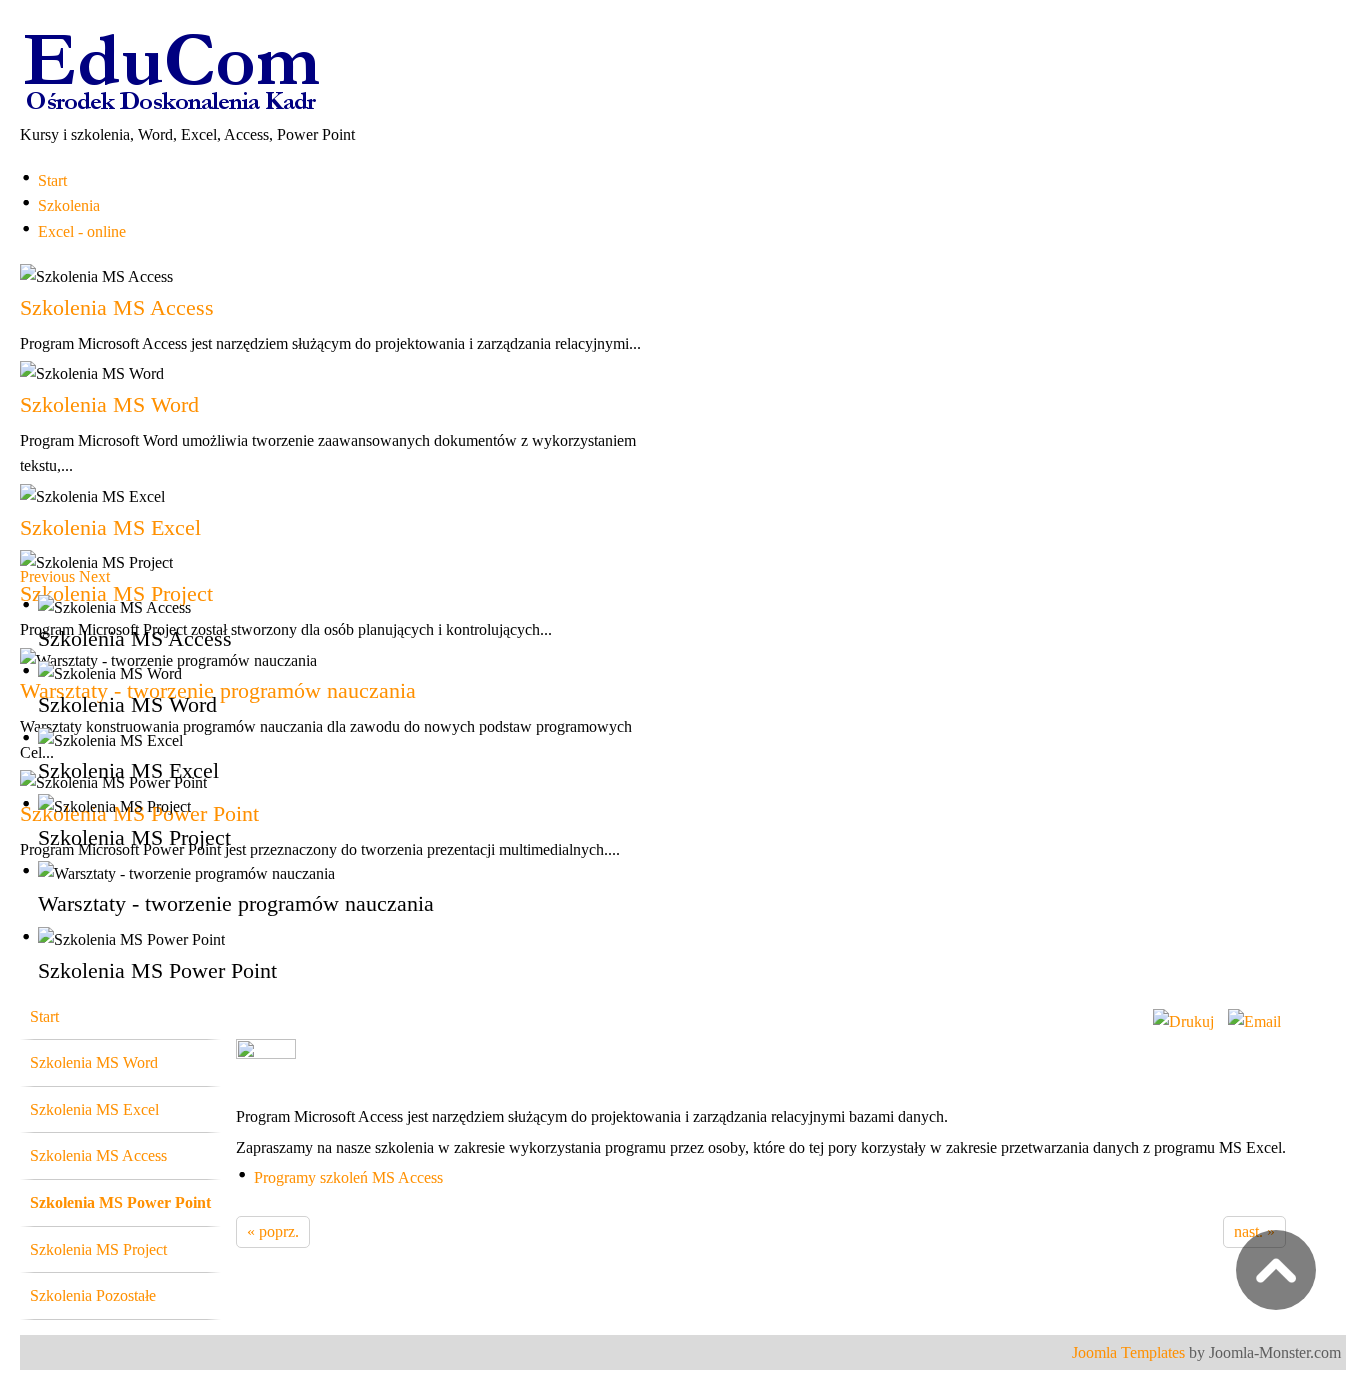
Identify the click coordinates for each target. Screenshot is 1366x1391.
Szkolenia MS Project (116, 593)
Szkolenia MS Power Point (120, 1202)
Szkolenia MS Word (109, 404)
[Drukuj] (1183, 1021)
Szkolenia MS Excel (110, 527)
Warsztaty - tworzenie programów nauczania (218, 690)
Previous (47, 576)
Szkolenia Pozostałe (93, 1295)
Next (94, 576)
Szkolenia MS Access (117, 307)
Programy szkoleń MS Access (348, 1177)
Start (44, 1016)
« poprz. (273, 1231)
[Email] (1254, 1021)
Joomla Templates (1128, 1352)
